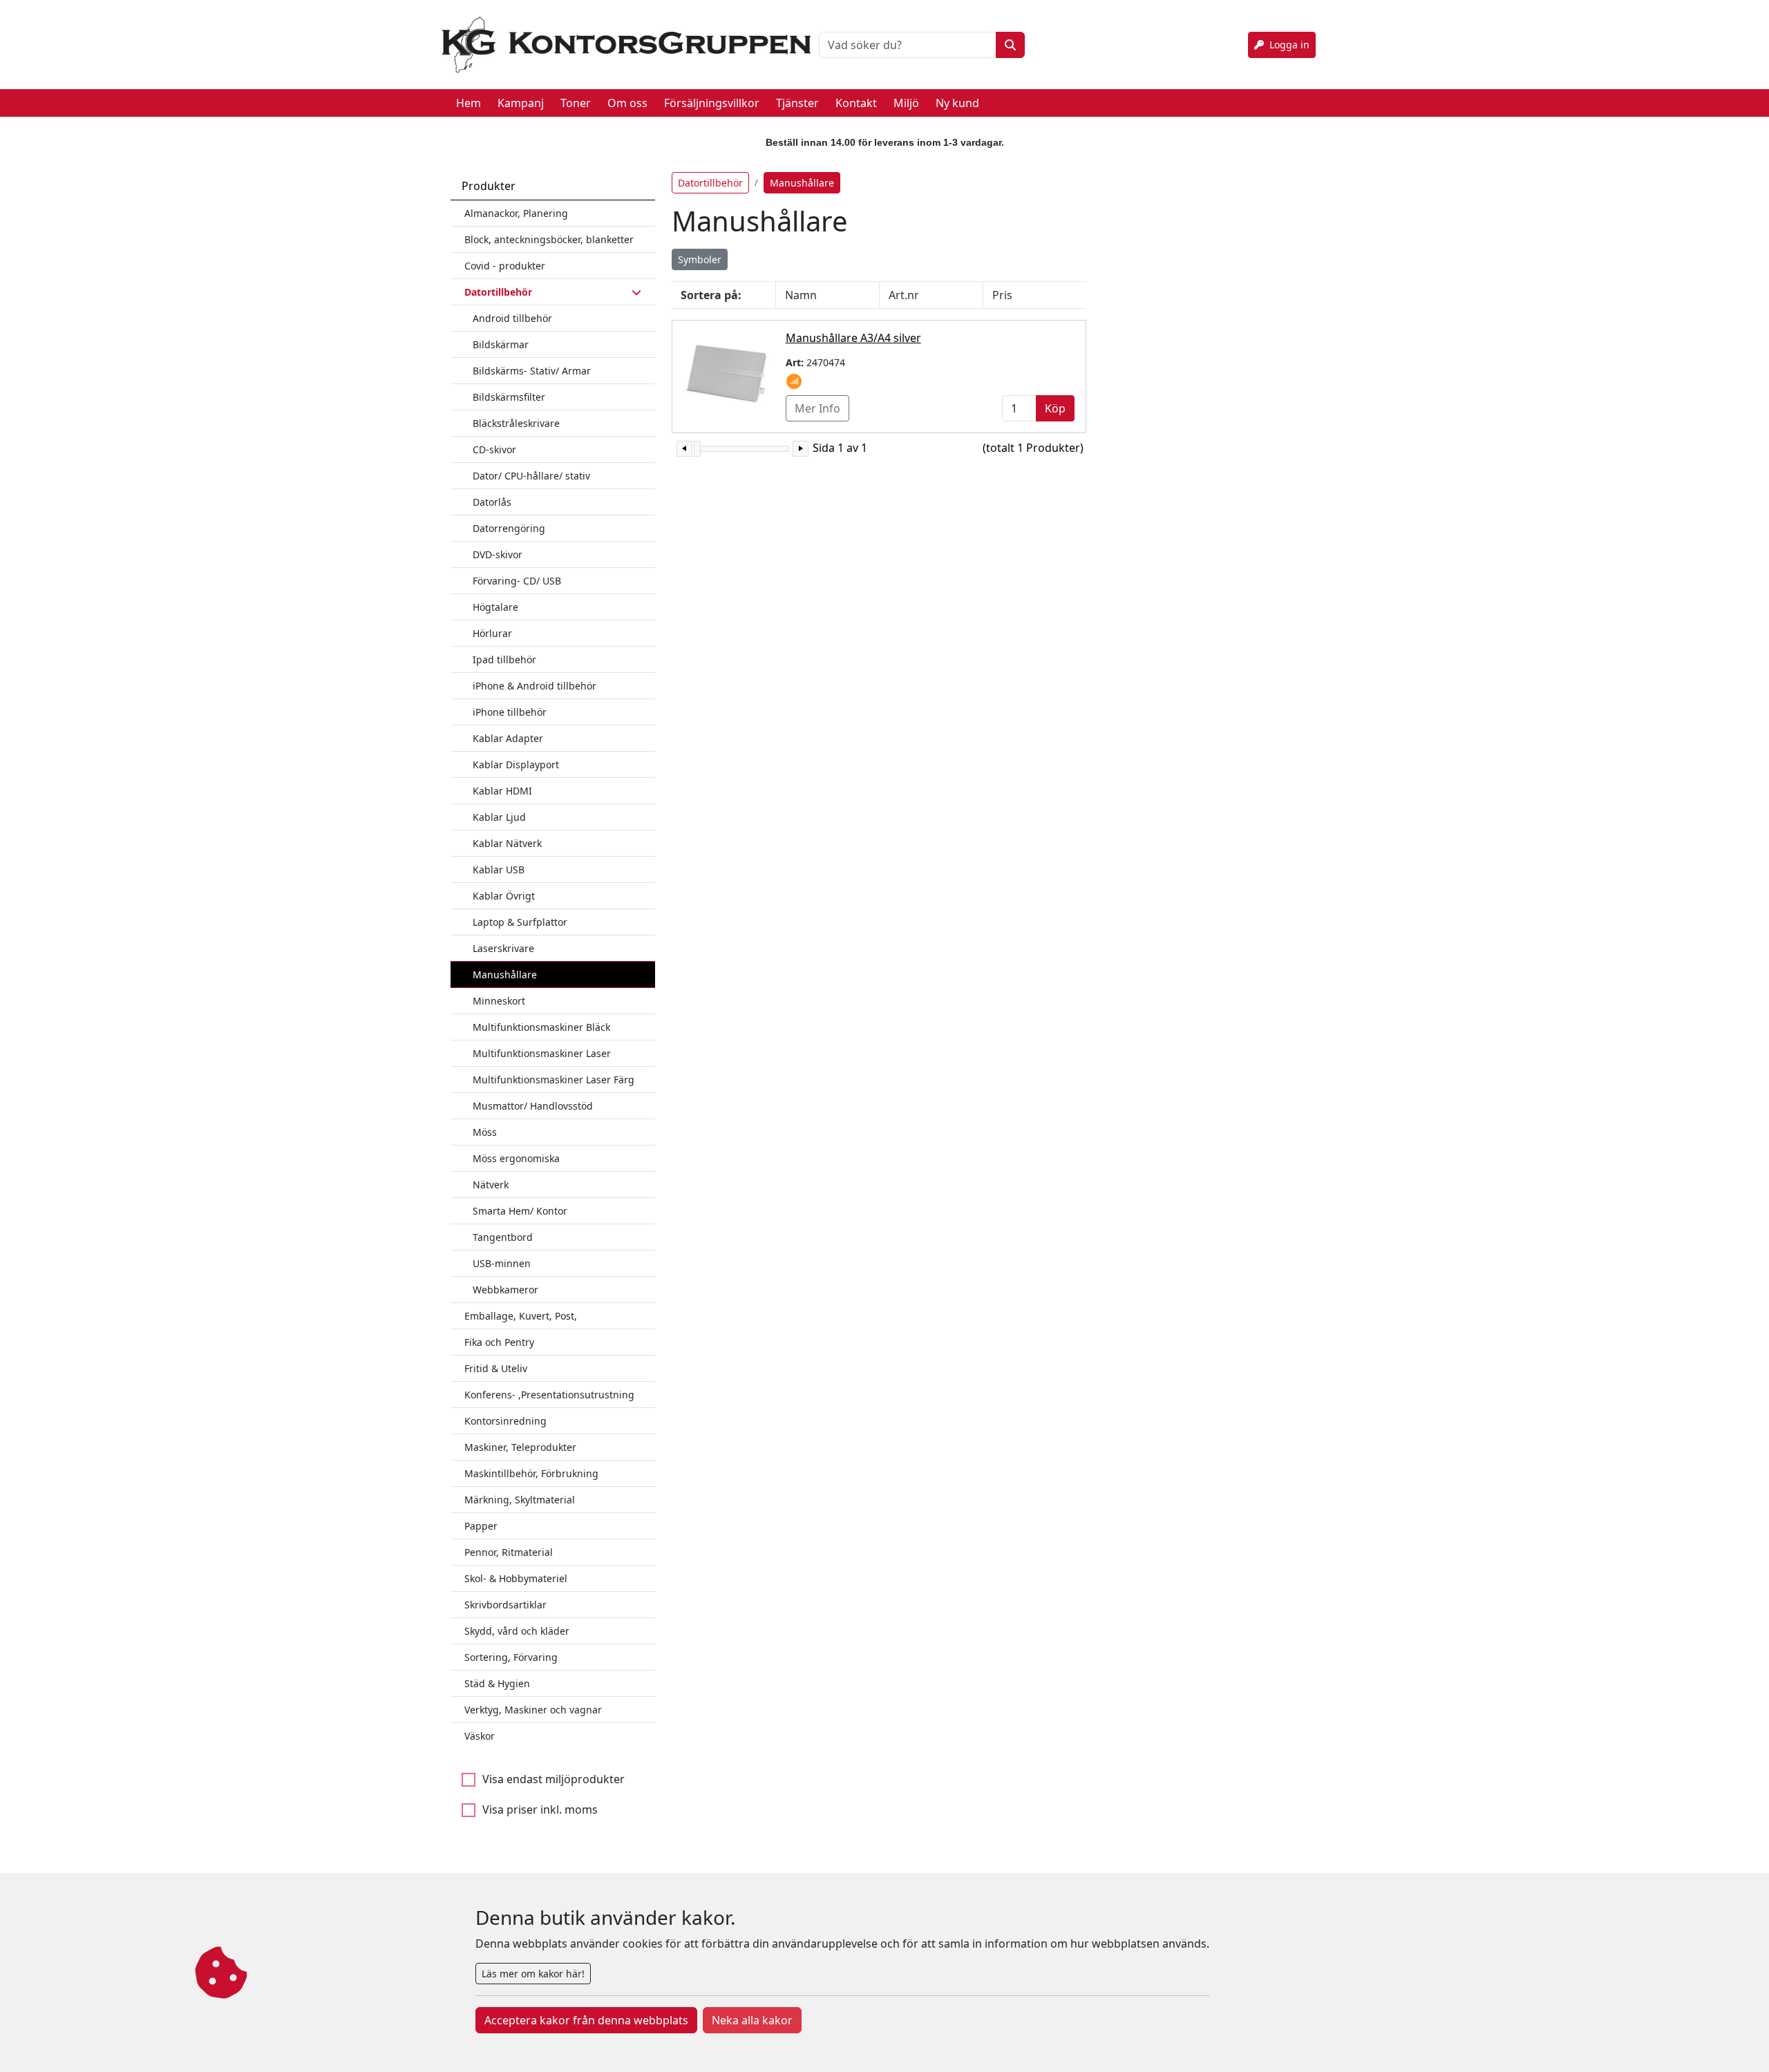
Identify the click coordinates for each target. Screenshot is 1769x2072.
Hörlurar (492, 633)
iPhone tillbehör (510, 712)
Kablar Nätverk (507, 843)
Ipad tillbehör (504, 659)
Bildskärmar (501, 344)
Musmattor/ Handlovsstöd (533, 1106)
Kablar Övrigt (504, 896)
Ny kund (957, 103)
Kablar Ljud (499, 817)
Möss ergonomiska (516, 1158)
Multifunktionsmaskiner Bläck (541, 1027)
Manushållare (505, 975)
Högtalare (495, 607)
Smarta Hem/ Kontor (520, 1211)
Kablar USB (499, 869)
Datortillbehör (710, 183)
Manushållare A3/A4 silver (853, 338)
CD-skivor (494, 449)
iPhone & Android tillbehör (535, 686)
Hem (469, 103)
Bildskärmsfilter (509, 397)
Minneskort (499, 1001)
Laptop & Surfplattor (520, 922)
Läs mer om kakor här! (533, 1974)
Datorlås (492, 502)
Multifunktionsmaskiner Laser (542, 1053)
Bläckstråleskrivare (516, 423)
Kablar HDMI (502, 791)
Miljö (906, 103)
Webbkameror (505, 1290)
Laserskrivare (503, 948)
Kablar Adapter (508, 738)
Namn (801, 295)
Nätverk (491, 1185)
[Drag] (697, 449)
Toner (576, 103)
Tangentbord (503, 1237)
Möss (485, 1132)
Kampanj (521, 103)
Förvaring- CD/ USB (517, 581)
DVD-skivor (498, 554)
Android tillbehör (512, 318)
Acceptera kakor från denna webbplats (586, 2020)
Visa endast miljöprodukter (554, 1779)
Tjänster (797, 103)
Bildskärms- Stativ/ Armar (532, 371)
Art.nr (904, 295)
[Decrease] (684, 449)
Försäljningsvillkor (712, 103)
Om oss (627, 103)
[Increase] (801, 449)
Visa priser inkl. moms (540, 1809)
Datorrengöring (509, 528)
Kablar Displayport (516, 764)
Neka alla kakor (752, 2020)
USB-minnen (502, 1263)
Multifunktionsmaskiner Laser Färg (554, 1080)
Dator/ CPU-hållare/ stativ (531, 476)
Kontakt (856, 103)
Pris (1002, 295)
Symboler (700, 259)
